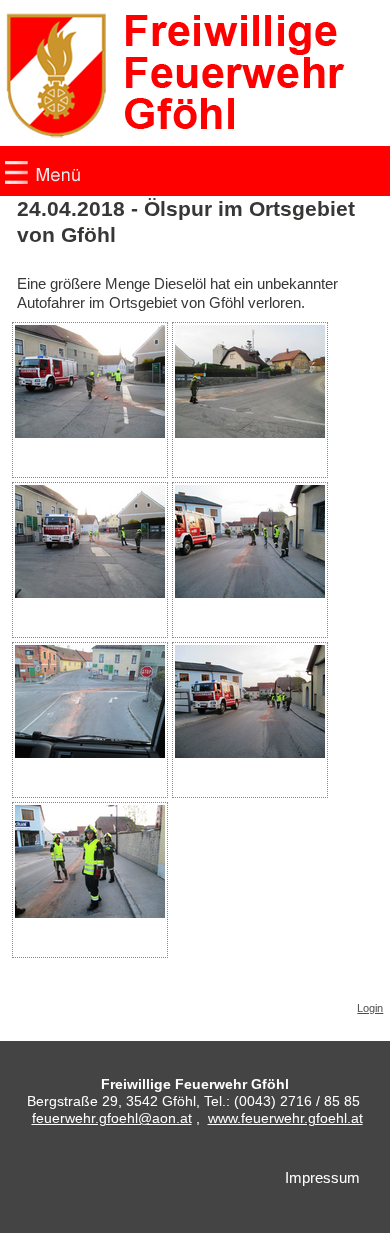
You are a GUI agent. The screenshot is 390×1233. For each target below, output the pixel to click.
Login (370, 1008)
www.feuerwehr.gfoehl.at (285, 1118)
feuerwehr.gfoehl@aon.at (112, 1118)
